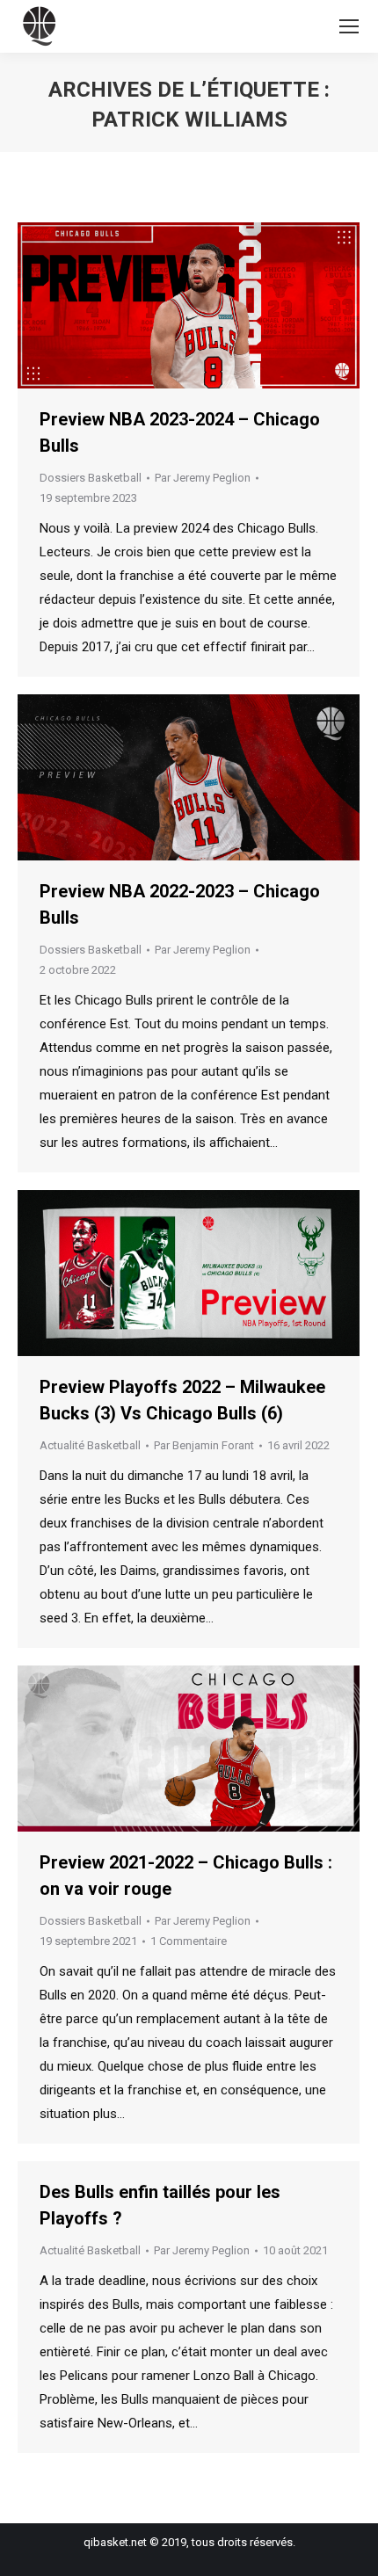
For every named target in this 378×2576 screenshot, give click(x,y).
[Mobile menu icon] (349, 26)
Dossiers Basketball (91, 478)
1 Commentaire (189, 1941)
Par (203, 478)
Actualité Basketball (90, 1445)
